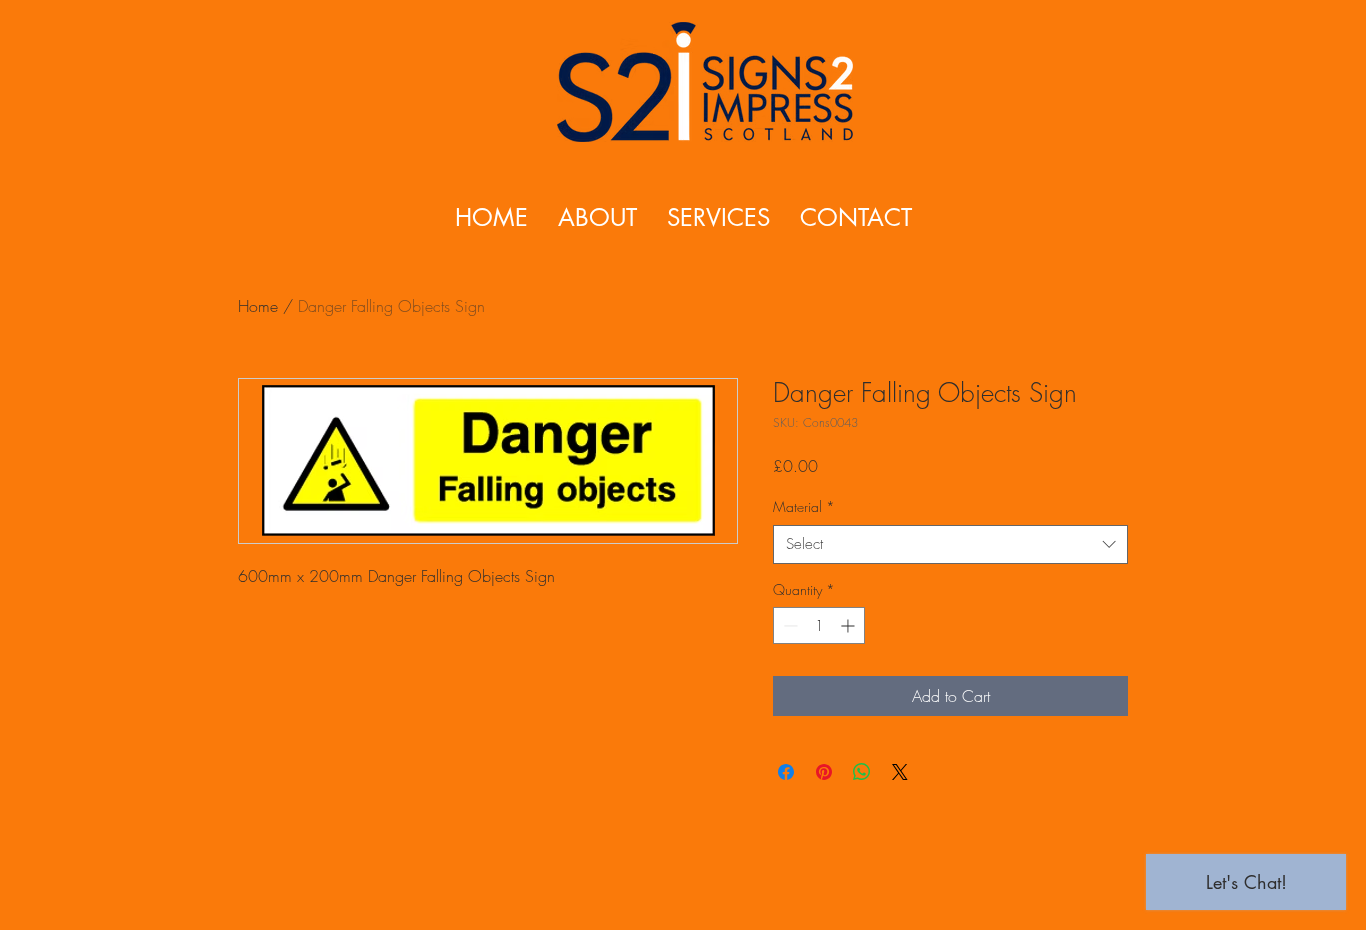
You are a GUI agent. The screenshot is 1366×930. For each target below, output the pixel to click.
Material (804, 506)
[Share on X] (900, 772)
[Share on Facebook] (786, 772)
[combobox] (950, 544)
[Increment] (849, 625)
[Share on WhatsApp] (862, 772)
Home (258, 306)
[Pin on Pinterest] (824, 772)
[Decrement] (788, 625)
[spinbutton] (819, 625)
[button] (718, 217)
